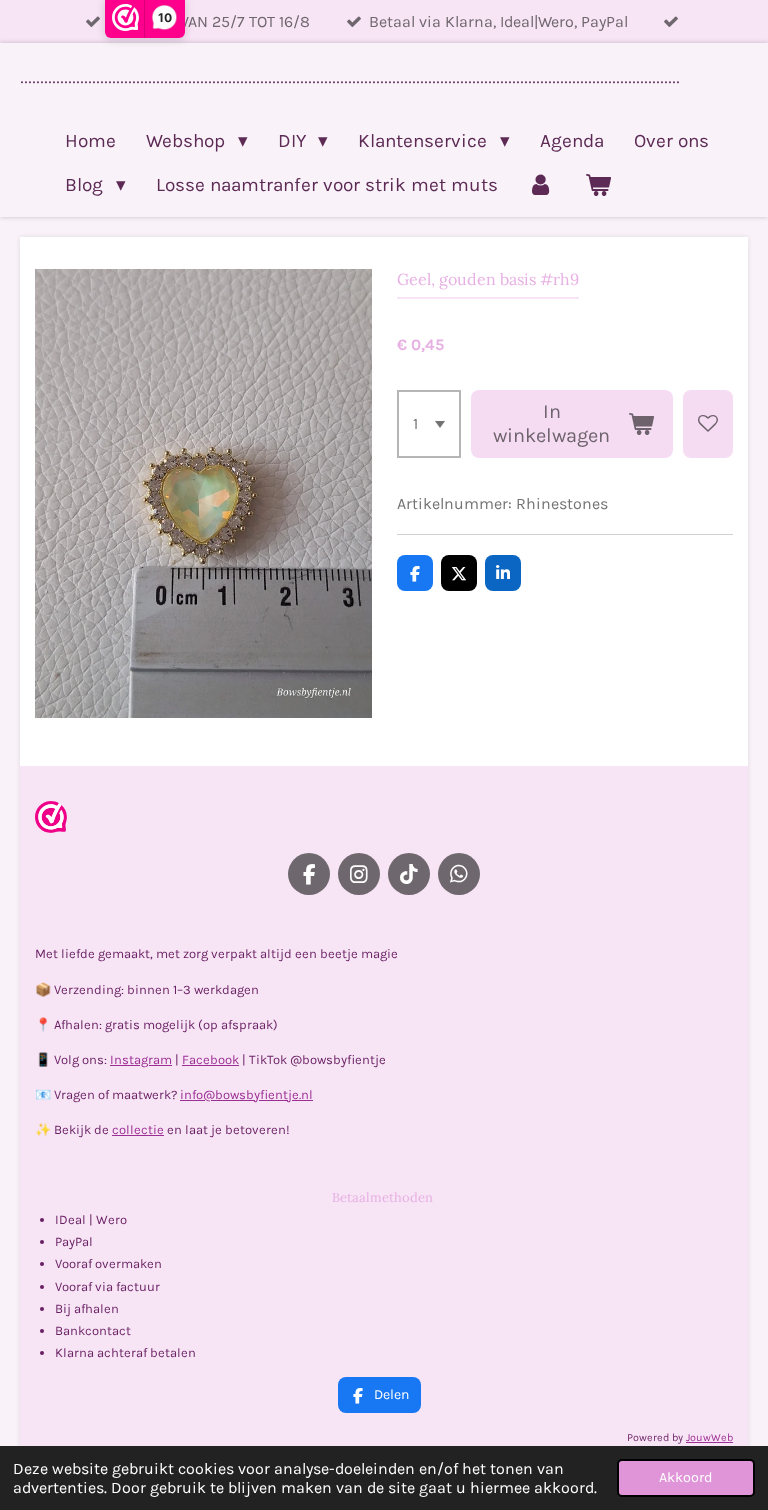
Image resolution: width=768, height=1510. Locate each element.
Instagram (141, 1059)
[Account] (541, 185)
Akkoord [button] (686, 1477)
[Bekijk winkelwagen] (597, 185)
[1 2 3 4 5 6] (429, 424)
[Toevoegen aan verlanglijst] (708, 424)
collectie (138, 1129)
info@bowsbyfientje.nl (246, 1094)
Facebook (210, 1059)
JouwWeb (709, 1437)
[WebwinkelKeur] (51, 820)
